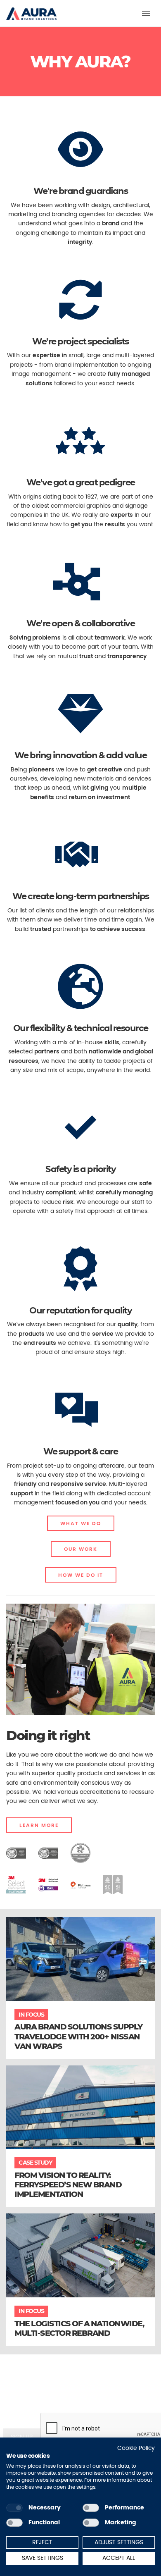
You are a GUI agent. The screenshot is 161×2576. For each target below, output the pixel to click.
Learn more (39, 1825)
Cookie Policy (136, 2448)
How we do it (81, 1575)
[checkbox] (14, 2508)
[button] (31, 10)
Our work (81, 1549)
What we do (81, 1523)
